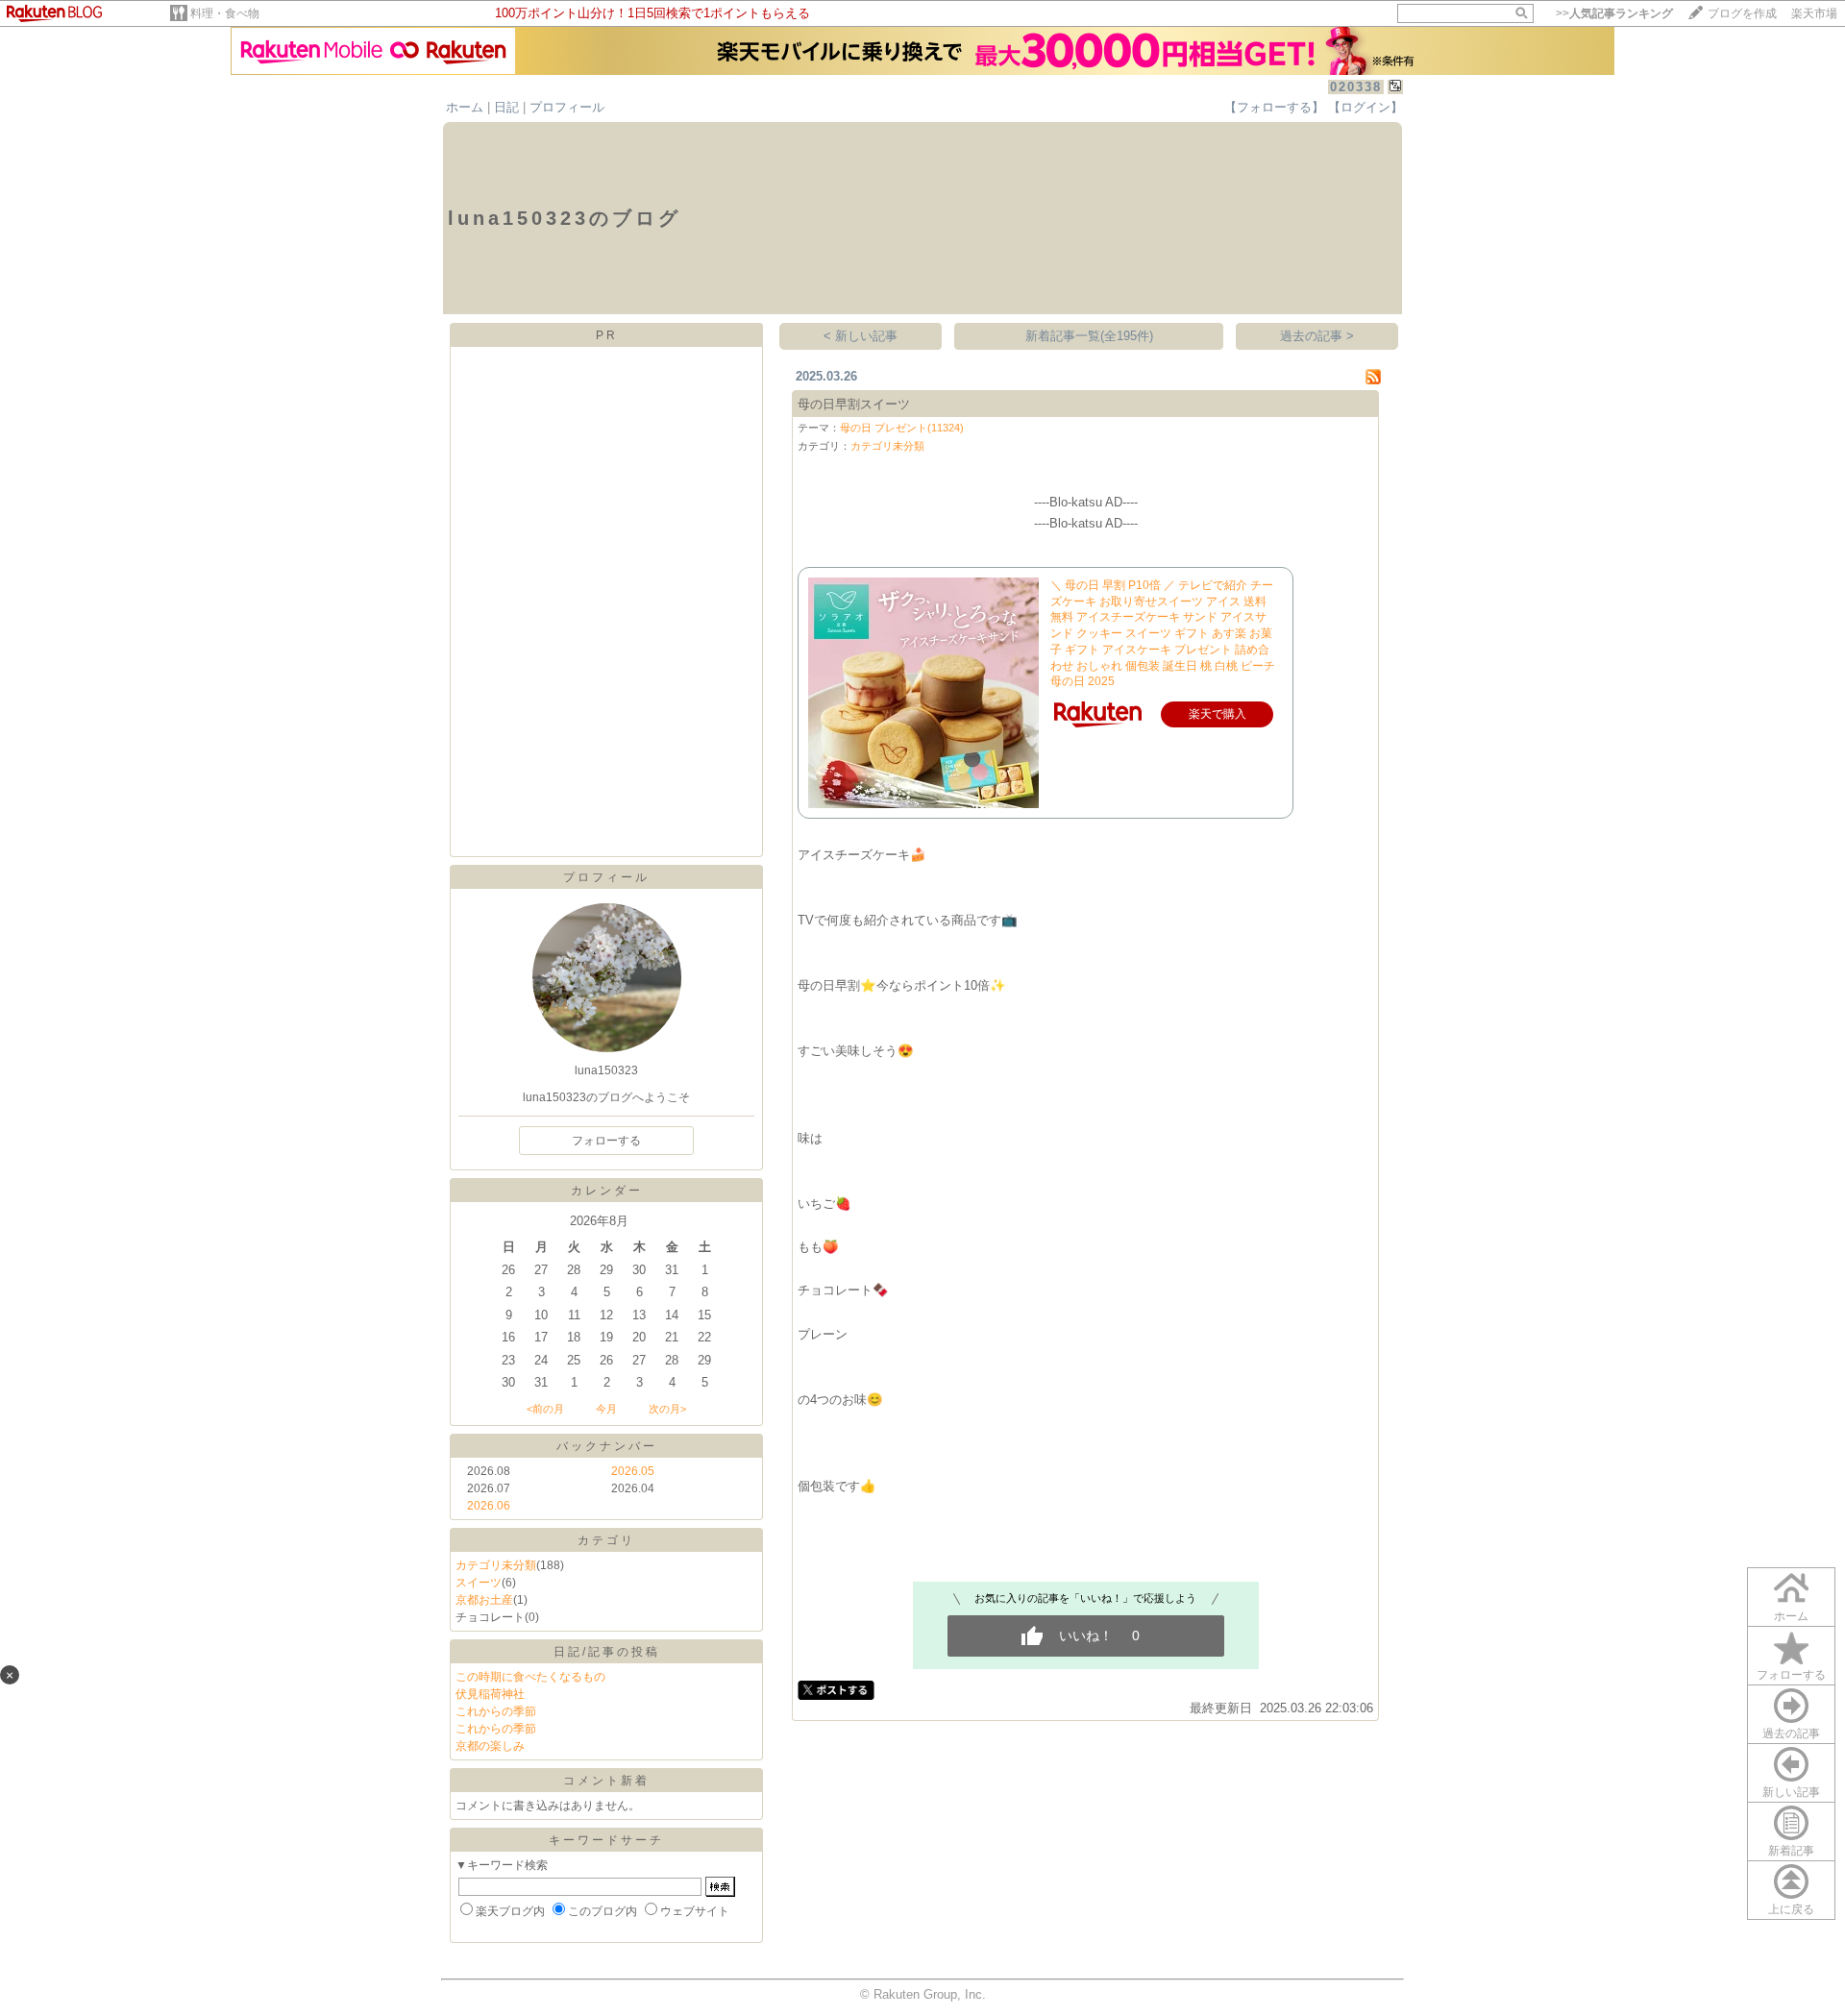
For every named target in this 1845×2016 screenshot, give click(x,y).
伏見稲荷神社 (490, 1694)
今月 (606, 1409)
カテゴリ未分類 (496, 1565)
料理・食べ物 (225, 13)
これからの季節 (496, 1711)
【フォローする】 (1274, 107)
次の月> (667, 1409)
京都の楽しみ (490, 1746)
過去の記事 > (1317, 336)
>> (1614, 13)
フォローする (1791, 1675)
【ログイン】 (1365, 107)
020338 (1356, 87)
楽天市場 (1814, 13)
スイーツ (479, 1583)
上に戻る (1791, 1909)
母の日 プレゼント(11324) (902, 428)
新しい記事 (1791, 1792)
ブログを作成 (1742, 13)
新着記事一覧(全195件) (1089, 336)
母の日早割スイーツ (854, 404)
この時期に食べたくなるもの (530, 1677)
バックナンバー (607, 1446)
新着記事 (1791, 1851)
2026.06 (489, 1506)
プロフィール (567, 107)
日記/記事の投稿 (607, 1652)
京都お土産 (484, 1600)
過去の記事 (1791, 1733)
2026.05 (633, 1471)
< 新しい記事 (861, 336)
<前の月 (545, 1409)
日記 (506, 107)
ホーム (465, 107)
